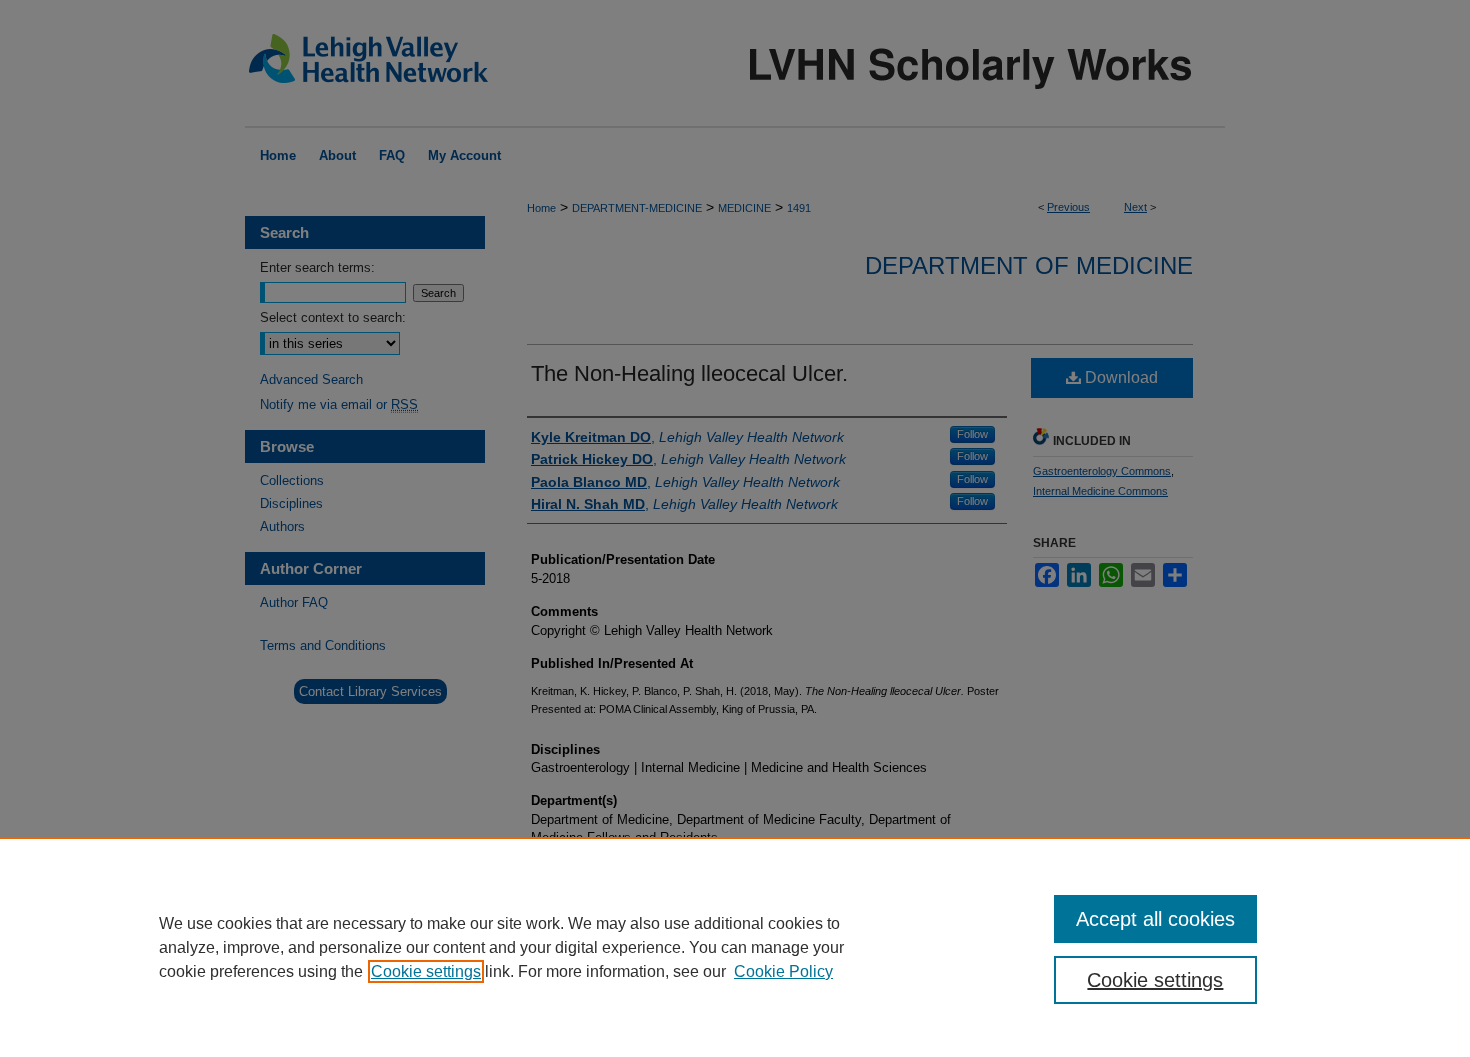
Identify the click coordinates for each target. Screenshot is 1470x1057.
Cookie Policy (783, 971)
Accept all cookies (1155, 919)
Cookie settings (426, 971)
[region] (735, 947)
